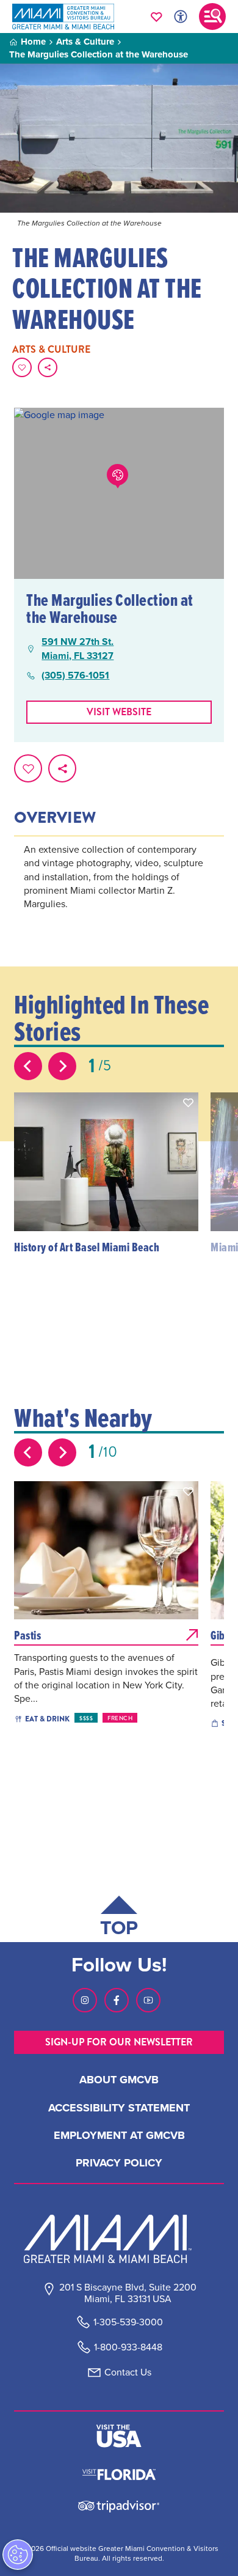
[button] (189, 1103)
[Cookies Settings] (18, 2555)
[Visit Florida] (119, 2473)
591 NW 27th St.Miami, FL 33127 (78, 649)
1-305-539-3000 (128, 2322)
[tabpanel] (119, 893)
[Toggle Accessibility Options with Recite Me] (181, 17)
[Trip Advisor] (119, 2505)
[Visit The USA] (119, 2436)
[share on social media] (48, 367)
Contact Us (128, 2372)
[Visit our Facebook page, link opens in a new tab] (117, 2000)
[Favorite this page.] (22, 367)
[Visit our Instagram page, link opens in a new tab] (85, 2000)
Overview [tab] (55, 818)
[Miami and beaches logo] (119, 2239)
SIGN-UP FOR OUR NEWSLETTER (119, 2042)
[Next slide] (62, 1066)
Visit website (119, 712)
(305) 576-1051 (75, 675)
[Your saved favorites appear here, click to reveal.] (157, 17)
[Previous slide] (28, 1066)
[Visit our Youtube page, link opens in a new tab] (148, 2000)
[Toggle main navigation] (212, 17)
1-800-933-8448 (128, 2347)
